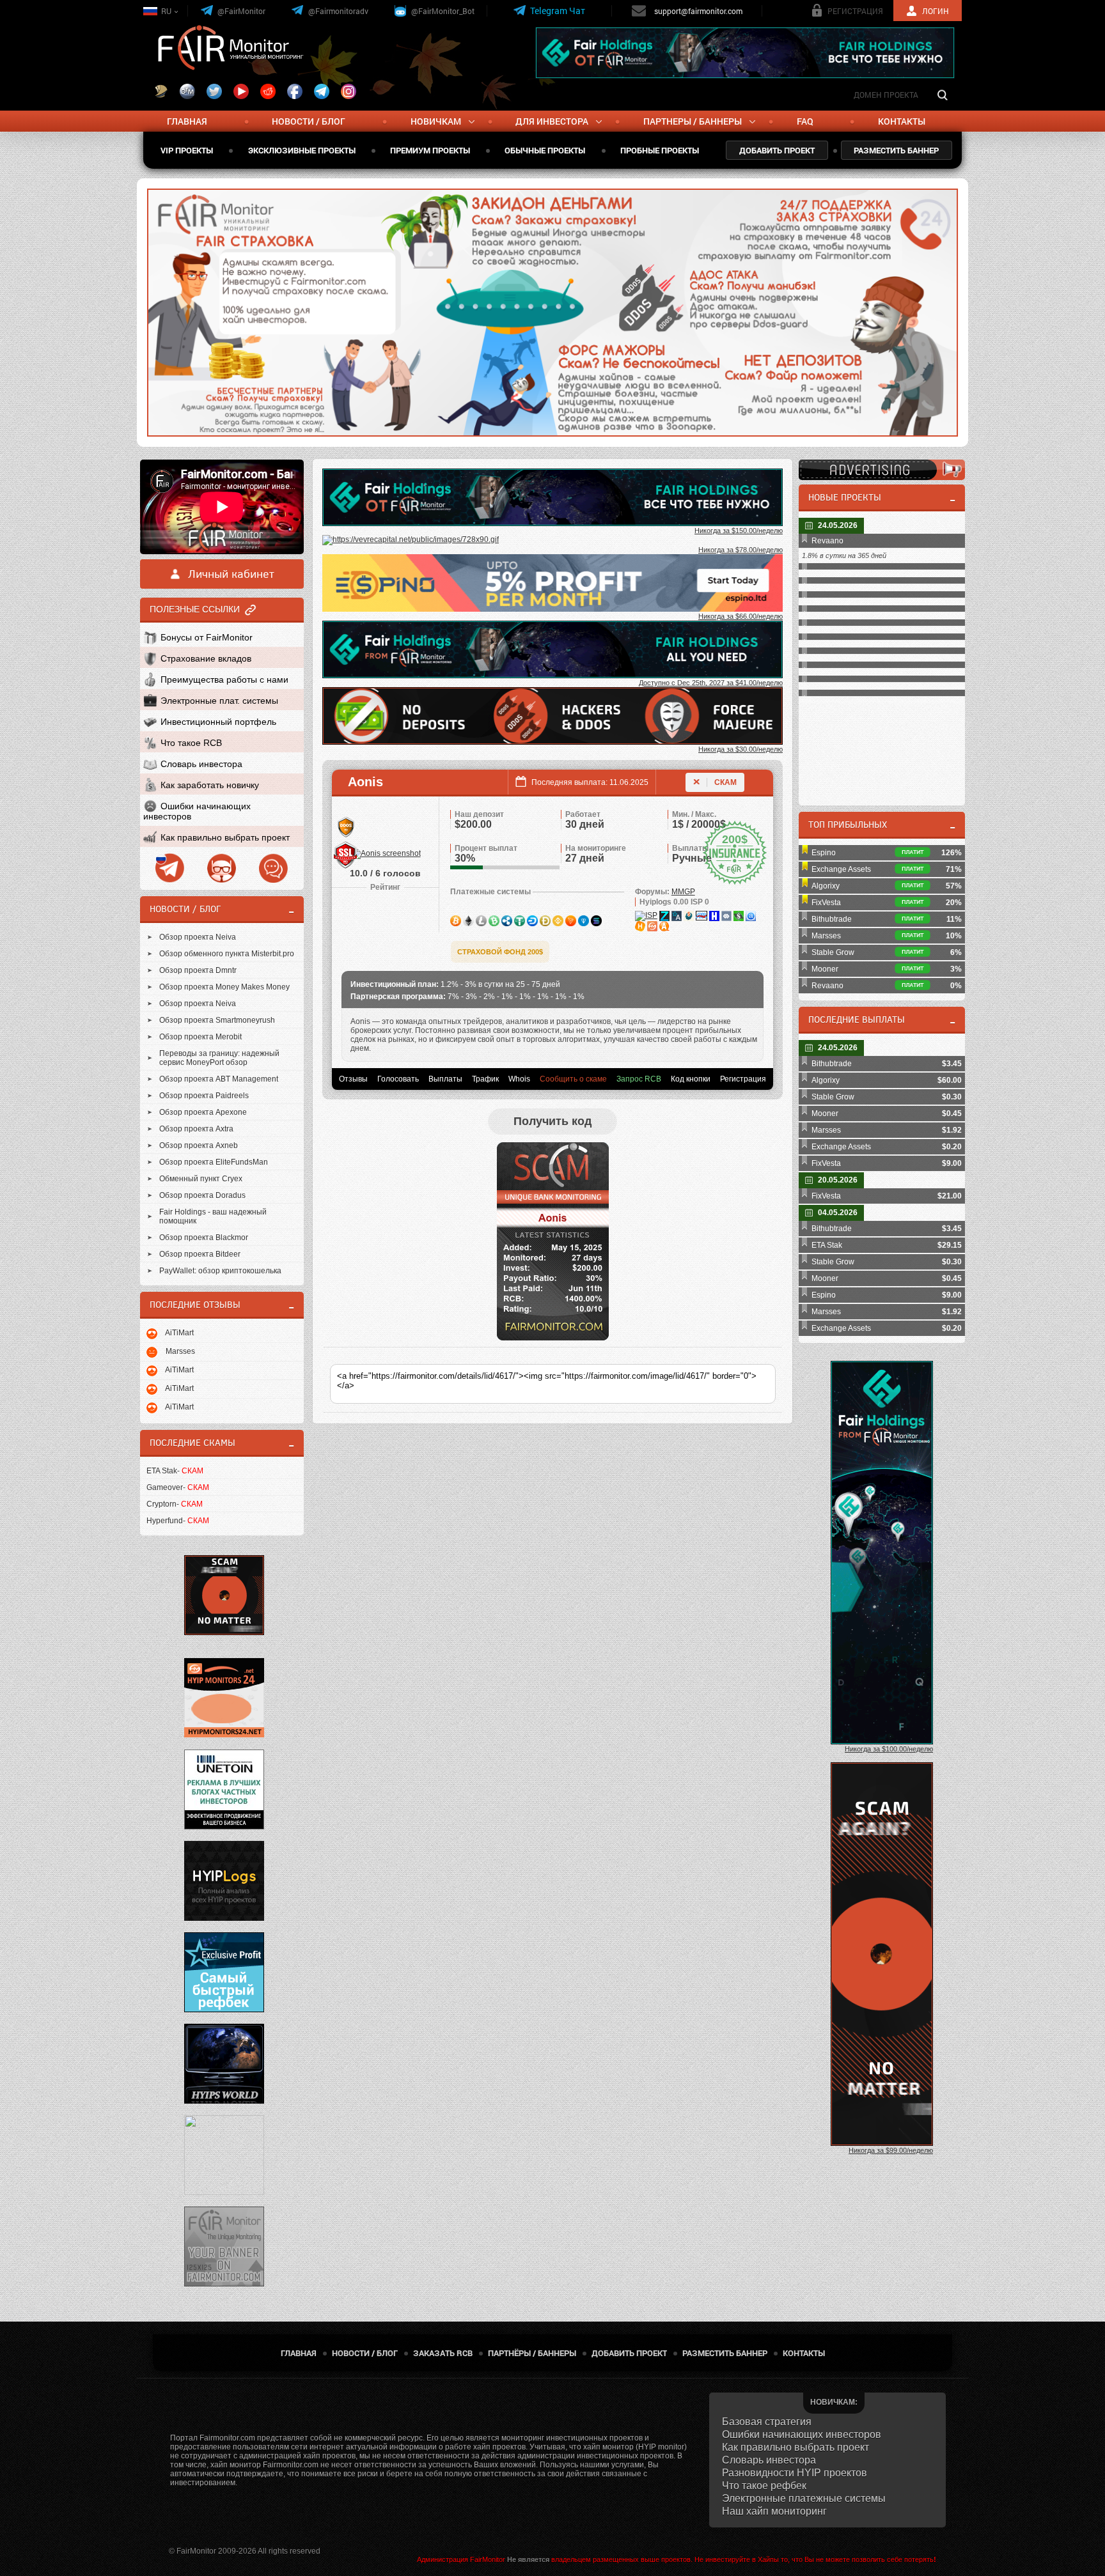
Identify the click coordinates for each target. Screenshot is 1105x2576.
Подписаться (652, 298)
